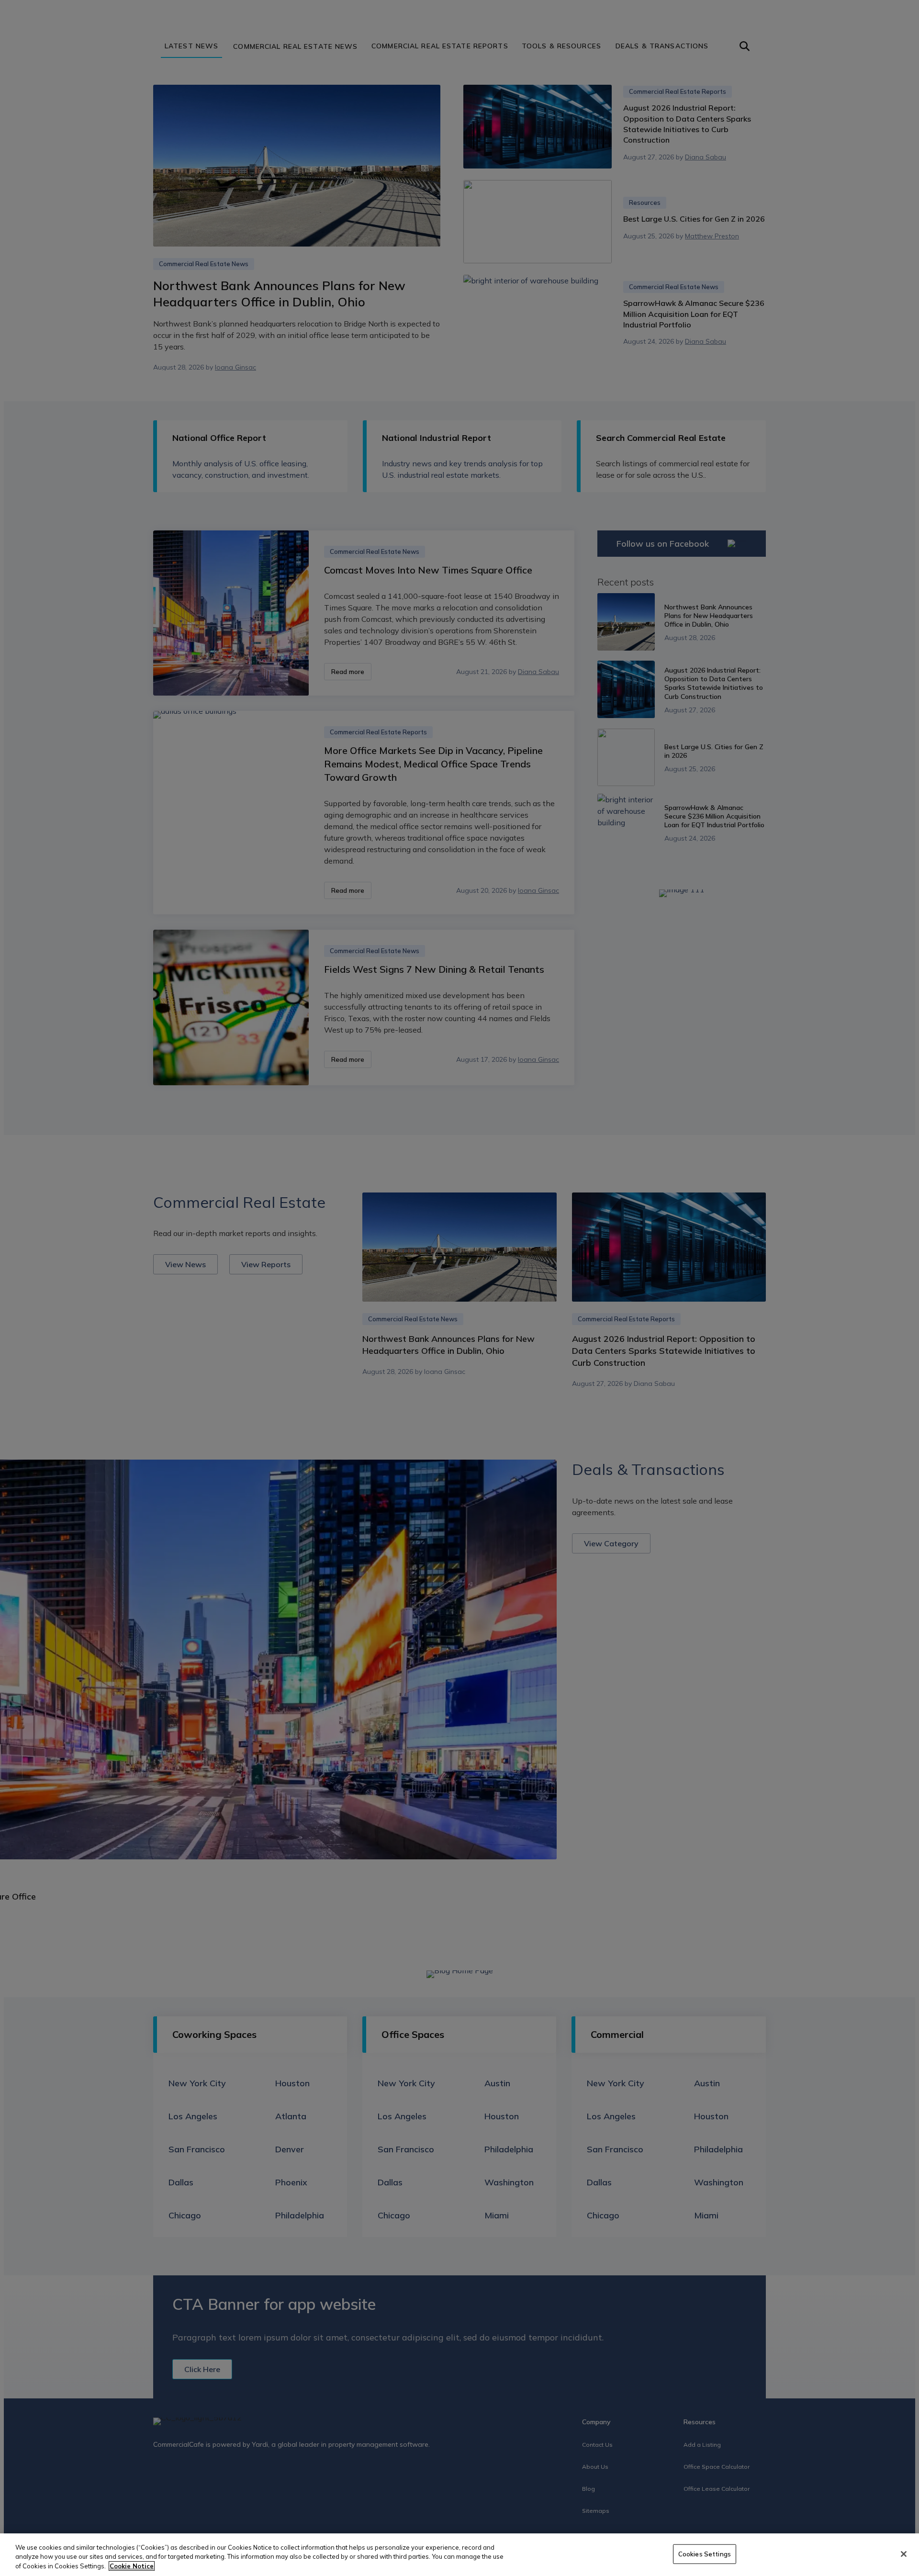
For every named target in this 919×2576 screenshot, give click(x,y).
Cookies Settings (705, 2554)
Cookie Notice (132, 2566)
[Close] (904, 2554)
